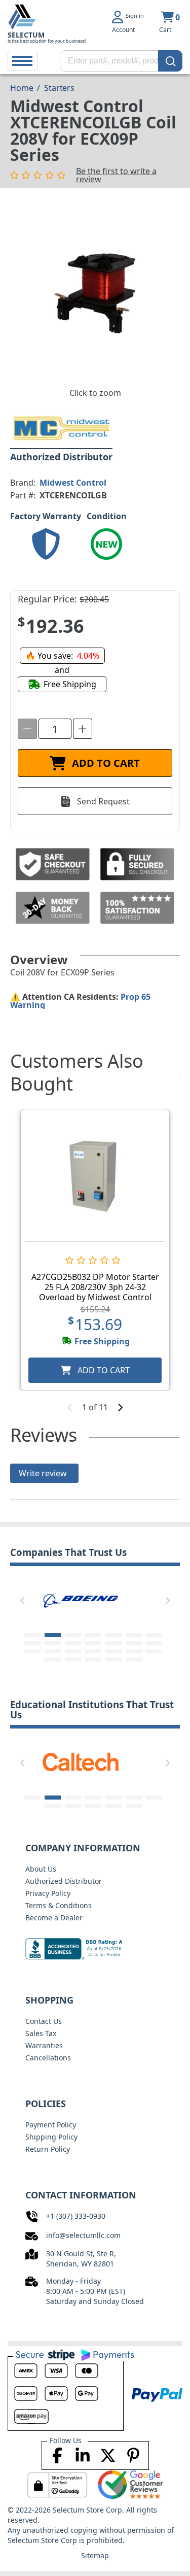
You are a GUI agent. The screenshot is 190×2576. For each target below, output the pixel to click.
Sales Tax (41, 2033)
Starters (59, 88)
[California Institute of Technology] (81, 1761)
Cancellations (48, 2058)
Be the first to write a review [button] (116, 175)
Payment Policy (51, 2125)
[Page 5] (113, 1635)
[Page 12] (113, 1643)
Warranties (44, 2045)
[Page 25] (113, 1659)
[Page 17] (73, 1651)
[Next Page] (168, 1601)
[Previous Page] (22, 1601)
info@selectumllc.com (83, 2235)
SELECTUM (26, 35)
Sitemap (95, 2555)
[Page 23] (73, 1659)
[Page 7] (154, 1635)
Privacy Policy (48, 1893)
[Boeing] (81, 1599)
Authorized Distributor (64, 1881)
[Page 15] (32, 1651)
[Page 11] (93, 1643)
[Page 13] (134, 1643)
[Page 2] (53, 1635)
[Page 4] (93, 1635)
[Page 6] (134, 1635)
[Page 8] (32, 1643)
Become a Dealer (54, 1918)
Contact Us (44, 2021)
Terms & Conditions (59, 1905)
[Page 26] (134, 1659)
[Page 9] (53, 1643)
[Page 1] (32, 1635)
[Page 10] (73, 1643)
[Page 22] (53, 1659)
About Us (41, 1869)
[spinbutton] (55, 729)
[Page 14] (154, 1643)
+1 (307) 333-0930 (76, 2216)
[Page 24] (93, 1659)
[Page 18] (93, 1651)
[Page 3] (73, 1635)
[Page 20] (134, 1651)
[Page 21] (154, 1651)
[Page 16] (53, 1651)
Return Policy (48, 2149)
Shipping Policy (51, 2137)
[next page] (120, 1407)
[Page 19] (113, 1651)
